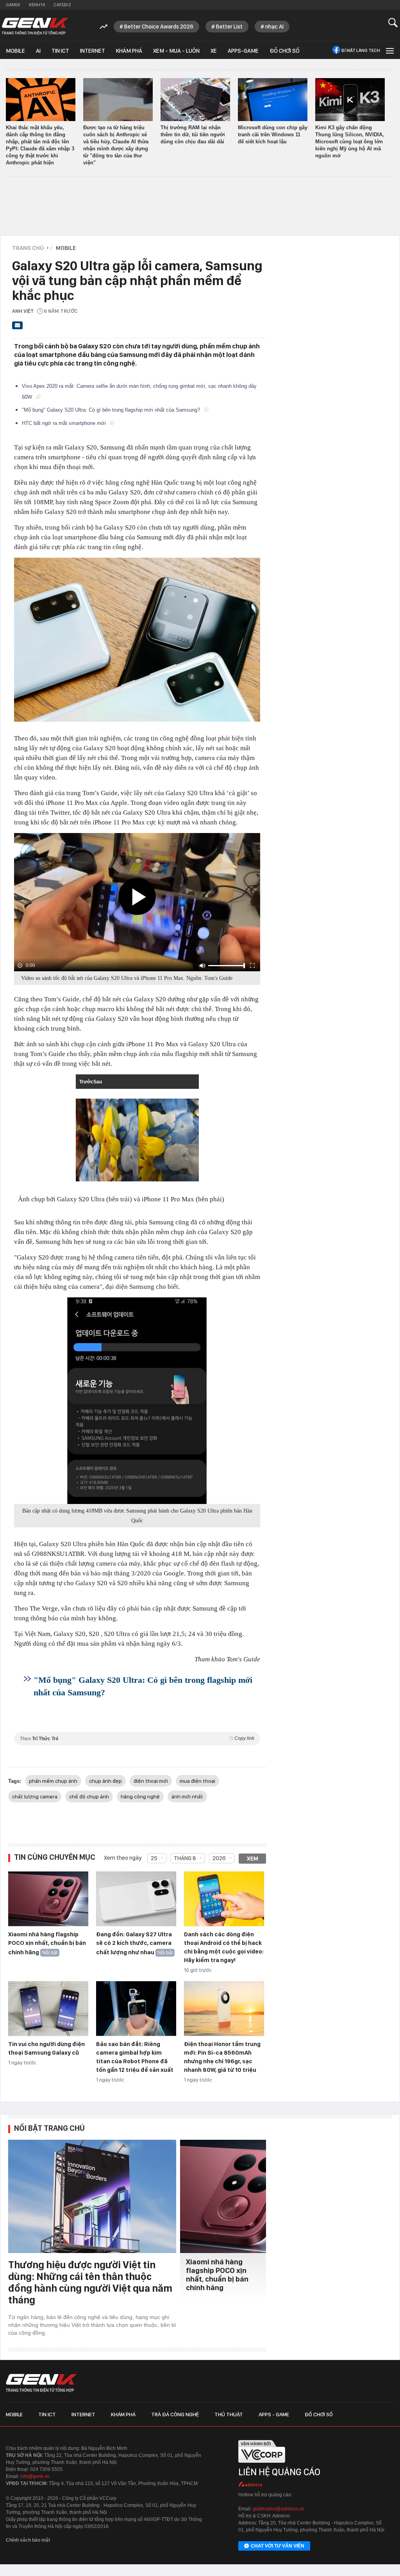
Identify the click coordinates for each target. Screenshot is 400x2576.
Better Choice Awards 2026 (159, 27)
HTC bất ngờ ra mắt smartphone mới (65, 423)
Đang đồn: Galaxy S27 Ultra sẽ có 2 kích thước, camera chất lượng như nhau (134, 1943)
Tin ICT (60, 51)
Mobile (15, 51)
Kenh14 (37, 5)
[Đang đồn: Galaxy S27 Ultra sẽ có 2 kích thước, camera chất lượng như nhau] (136, 1899)
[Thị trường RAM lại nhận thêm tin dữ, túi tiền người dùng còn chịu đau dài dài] (195, 100)
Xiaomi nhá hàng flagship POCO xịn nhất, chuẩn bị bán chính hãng (47, 1943)
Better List (229, 27)
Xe (214, 51)
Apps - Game (274, 2414)
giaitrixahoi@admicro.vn (279, 2509)
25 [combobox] (154, 1858)
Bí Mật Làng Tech (361, 50)
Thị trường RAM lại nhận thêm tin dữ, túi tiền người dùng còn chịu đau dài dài (193, 135)
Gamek (13, 5)
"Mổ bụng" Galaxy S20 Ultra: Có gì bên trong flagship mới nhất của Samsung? (112, 410)
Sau (99, 1082)
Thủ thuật (229, 2414)
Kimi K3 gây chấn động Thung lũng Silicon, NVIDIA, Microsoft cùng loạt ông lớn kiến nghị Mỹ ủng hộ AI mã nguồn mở (350, 142)
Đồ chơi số (285, 51)
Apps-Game (243, 51)
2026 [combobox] (219, 1858)
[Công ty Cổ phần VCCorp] (262, 2465)
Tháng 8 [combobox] (185, 1858)
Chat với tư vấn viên (278, 2546)
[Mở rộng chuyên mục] (389, 50)
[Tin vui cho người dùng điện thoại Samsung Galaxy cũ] (48, 2009)
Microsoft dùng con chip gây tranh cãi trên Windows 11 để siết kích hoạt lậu (273, 135)
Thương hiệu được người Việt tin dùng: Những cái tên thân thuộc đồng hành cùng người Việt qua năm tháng (90, 2282)
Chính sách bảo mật (28, 2540)
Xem (253, 1859)
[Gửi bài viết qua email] (18, 328)
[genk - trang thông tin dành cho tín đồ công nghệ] (41, 2383)
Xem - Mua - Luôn (176, 51)
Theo (137, 1738)
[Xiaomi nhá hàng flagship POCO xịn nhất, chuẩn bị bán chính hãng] (48, 1899)
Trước (85, 1082)
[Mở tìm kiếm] (393, 22)
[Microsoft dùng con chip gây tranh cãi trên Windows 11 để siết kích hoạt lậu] (273, 100)
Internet (93, 51)
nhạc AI (274, 27)
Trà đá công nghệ (175, 2414)
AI (38, 51)
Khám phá (129, 51)
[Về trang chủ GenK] (35, 26)
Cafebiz (62, 5)
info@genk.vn (35, 2476)
